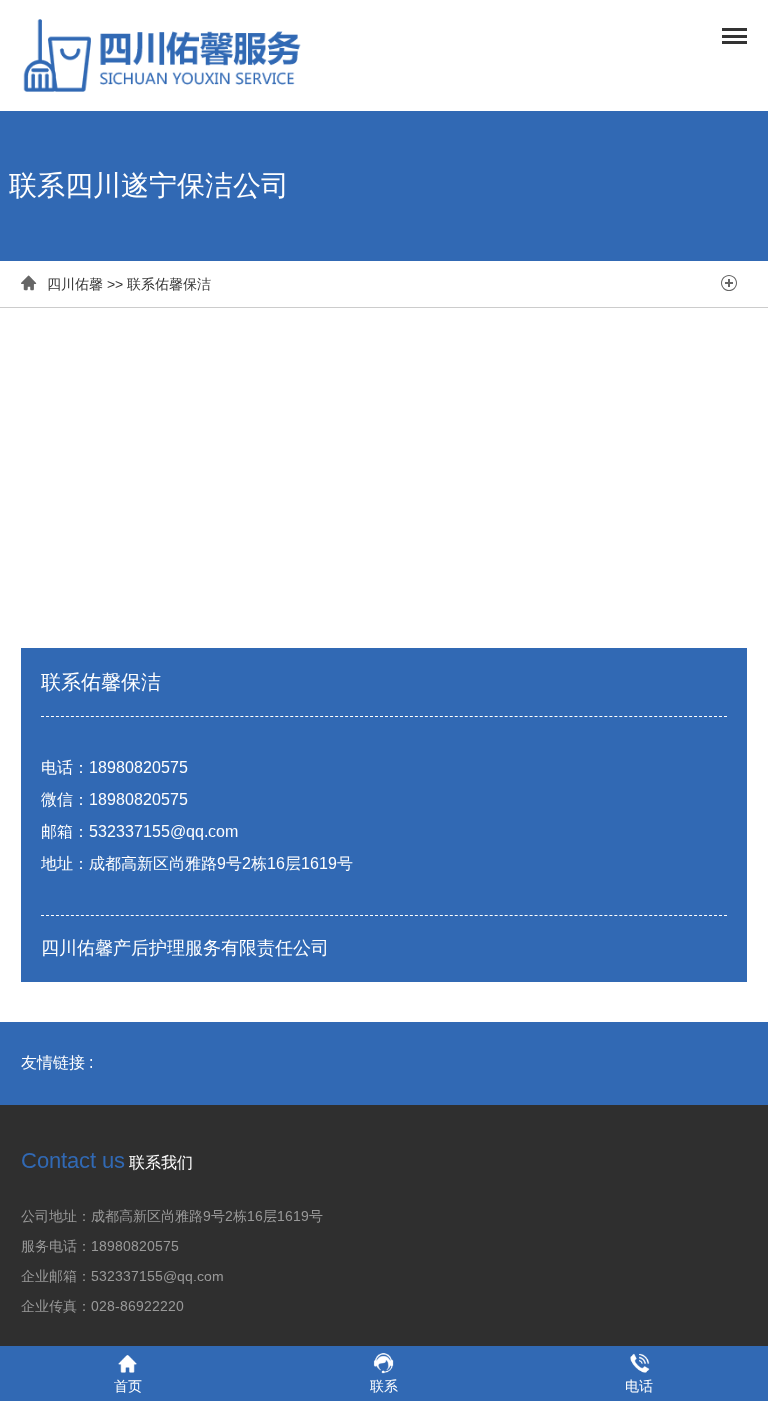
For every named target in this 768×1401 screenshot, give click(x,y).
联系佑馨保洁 (169, 284)
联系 (384, 1386)
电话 (639, 1386)
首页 (128, 1386)
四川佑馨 (75, 284)
